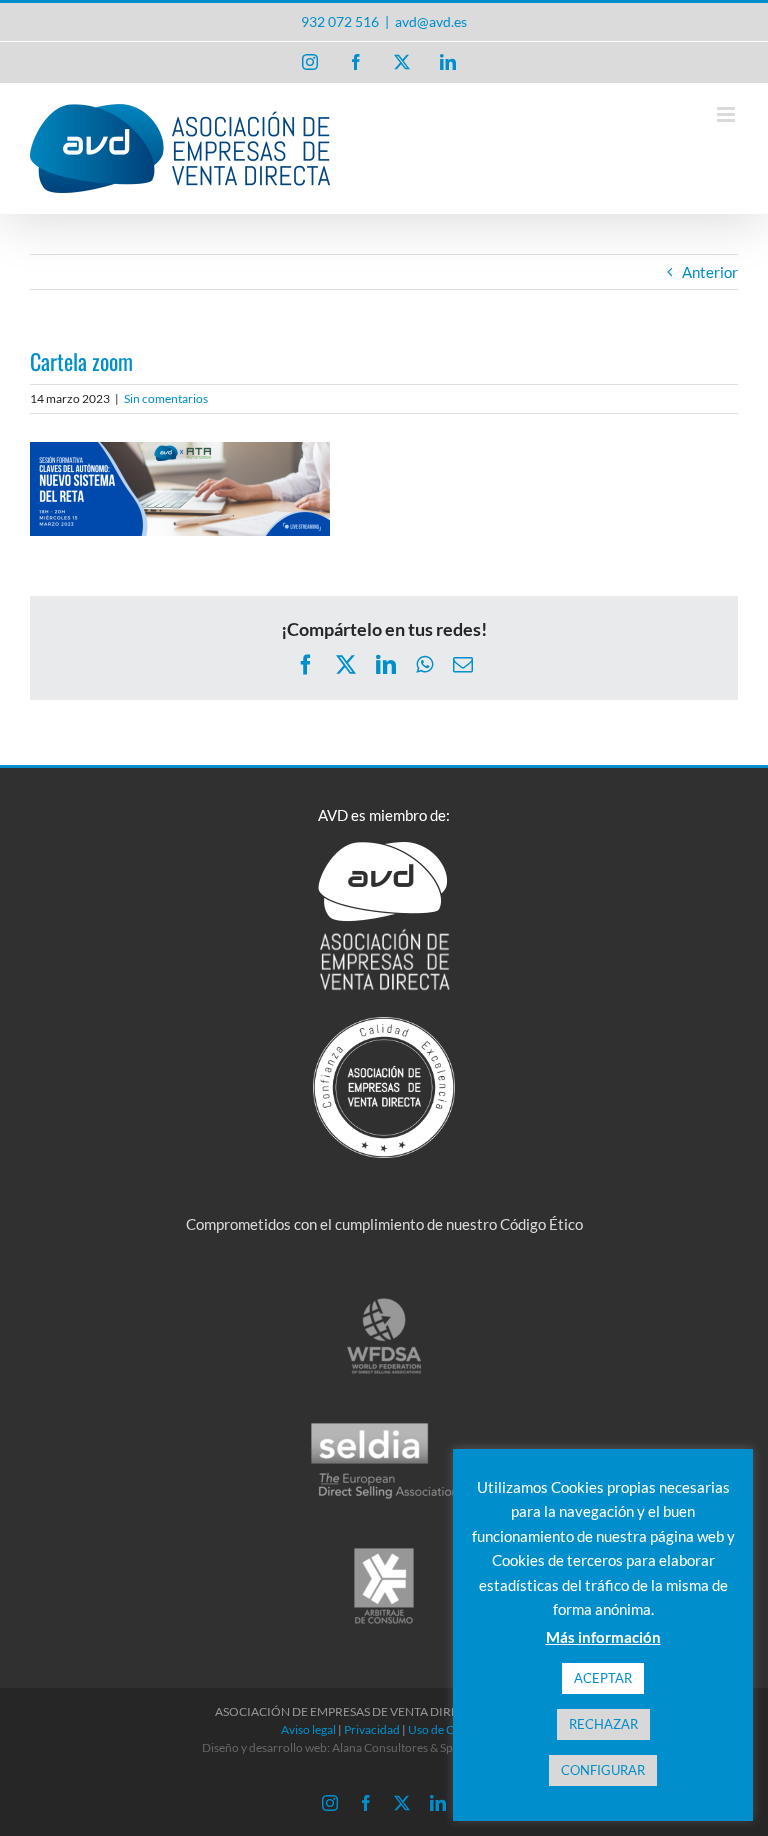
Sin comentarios (166, 398)
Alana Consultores (380, 1747)
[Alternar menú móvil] (727, 114)
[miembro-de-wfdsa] (384, 1303)
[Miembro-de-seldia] (384, 1428)
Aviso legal (308, 1729)
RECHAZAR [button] (603, 1724)
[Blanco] (384, 1024)
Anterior (710, 272)
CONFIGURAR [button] (603, 1770)
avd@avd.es (431, 21)
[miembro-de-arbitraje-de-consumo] (384, 1553)
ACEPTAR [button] (603, 1678)
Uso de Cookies (448, 1729)
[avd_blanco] (384, 849)
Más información (603, 1637)
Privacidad (372, 1729)
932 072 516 (340, 21)
